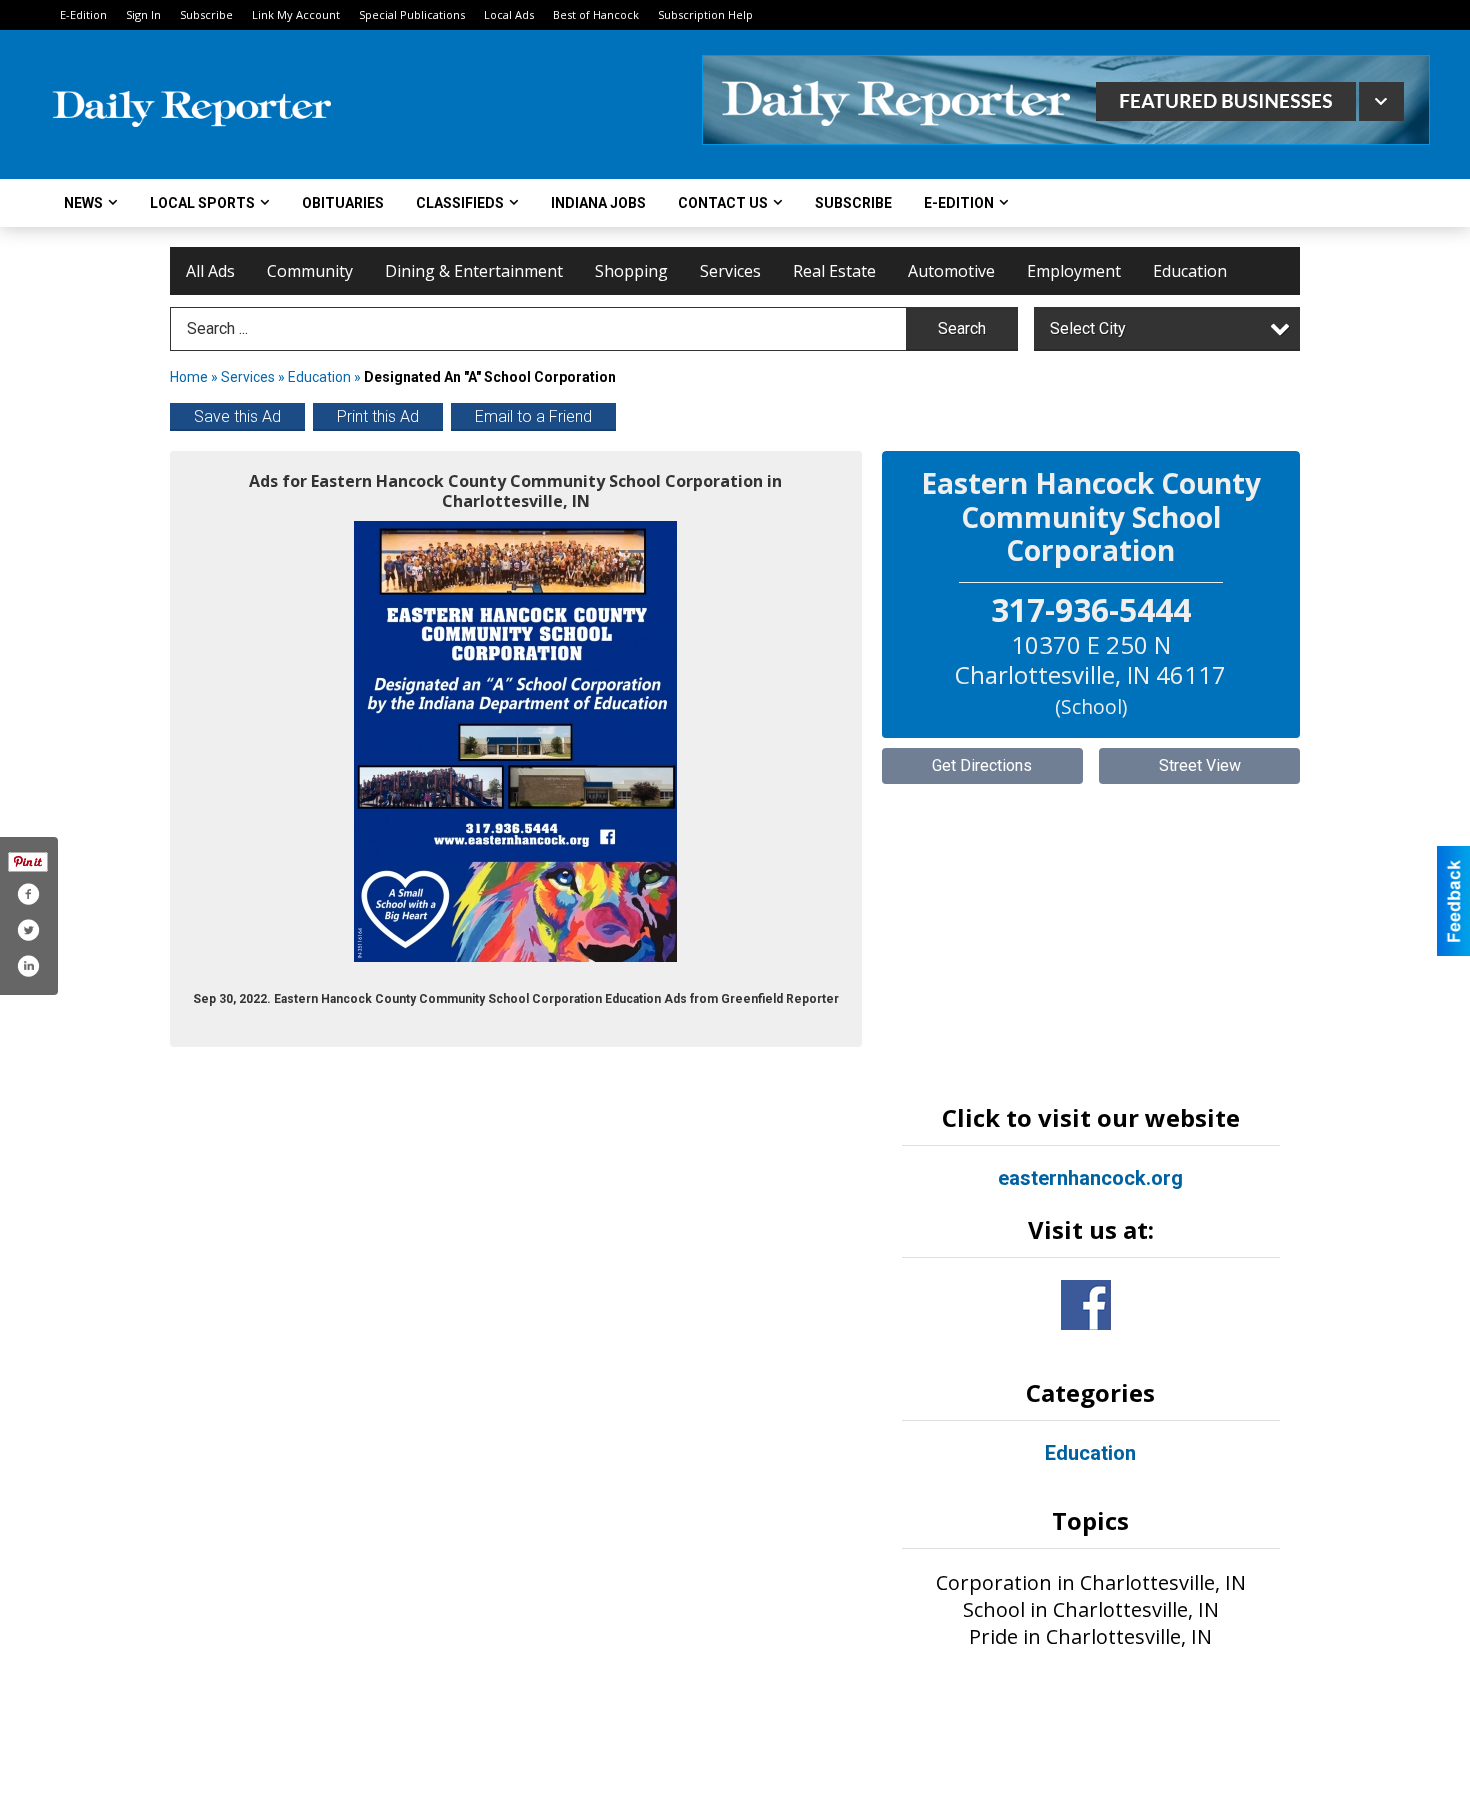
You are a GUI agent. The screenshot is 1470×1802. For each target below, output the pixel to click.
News (83, 203)
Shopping (631, 271)
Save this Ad (237, 416)
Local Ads (509, 14)
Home (189, 377)
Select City (1088, 328)
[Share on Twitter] (28, 930)
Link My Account (296, 14)
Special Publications (412, 14)
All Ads (210, 271)
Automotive (951, 271)
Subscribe (206, 14)
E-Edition (83, 14)
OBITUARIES (343, 203)
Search (962, 328)
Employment (1074, 271)
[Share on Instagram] (28, 966)
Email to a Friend (533, 416)
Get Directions (982, 765)
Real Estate (834, 271)
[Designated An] (515, 741)
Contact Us (723, 203)
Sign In (143, 14)
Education (1190, 271)
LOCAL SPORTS (202, 203)
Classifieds (460, 203)
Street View (1200, 765)
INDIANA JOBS (598, 203)
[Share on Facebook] (28, 894)
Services (730, 271)
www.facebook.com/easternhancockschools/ (1086, 1305)
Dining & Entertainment (474, 271)
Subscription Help (705, 14)
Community (310, 271)
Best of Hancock (596, 14)
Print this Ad (378, 416)
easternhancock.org (1090, 1178)
